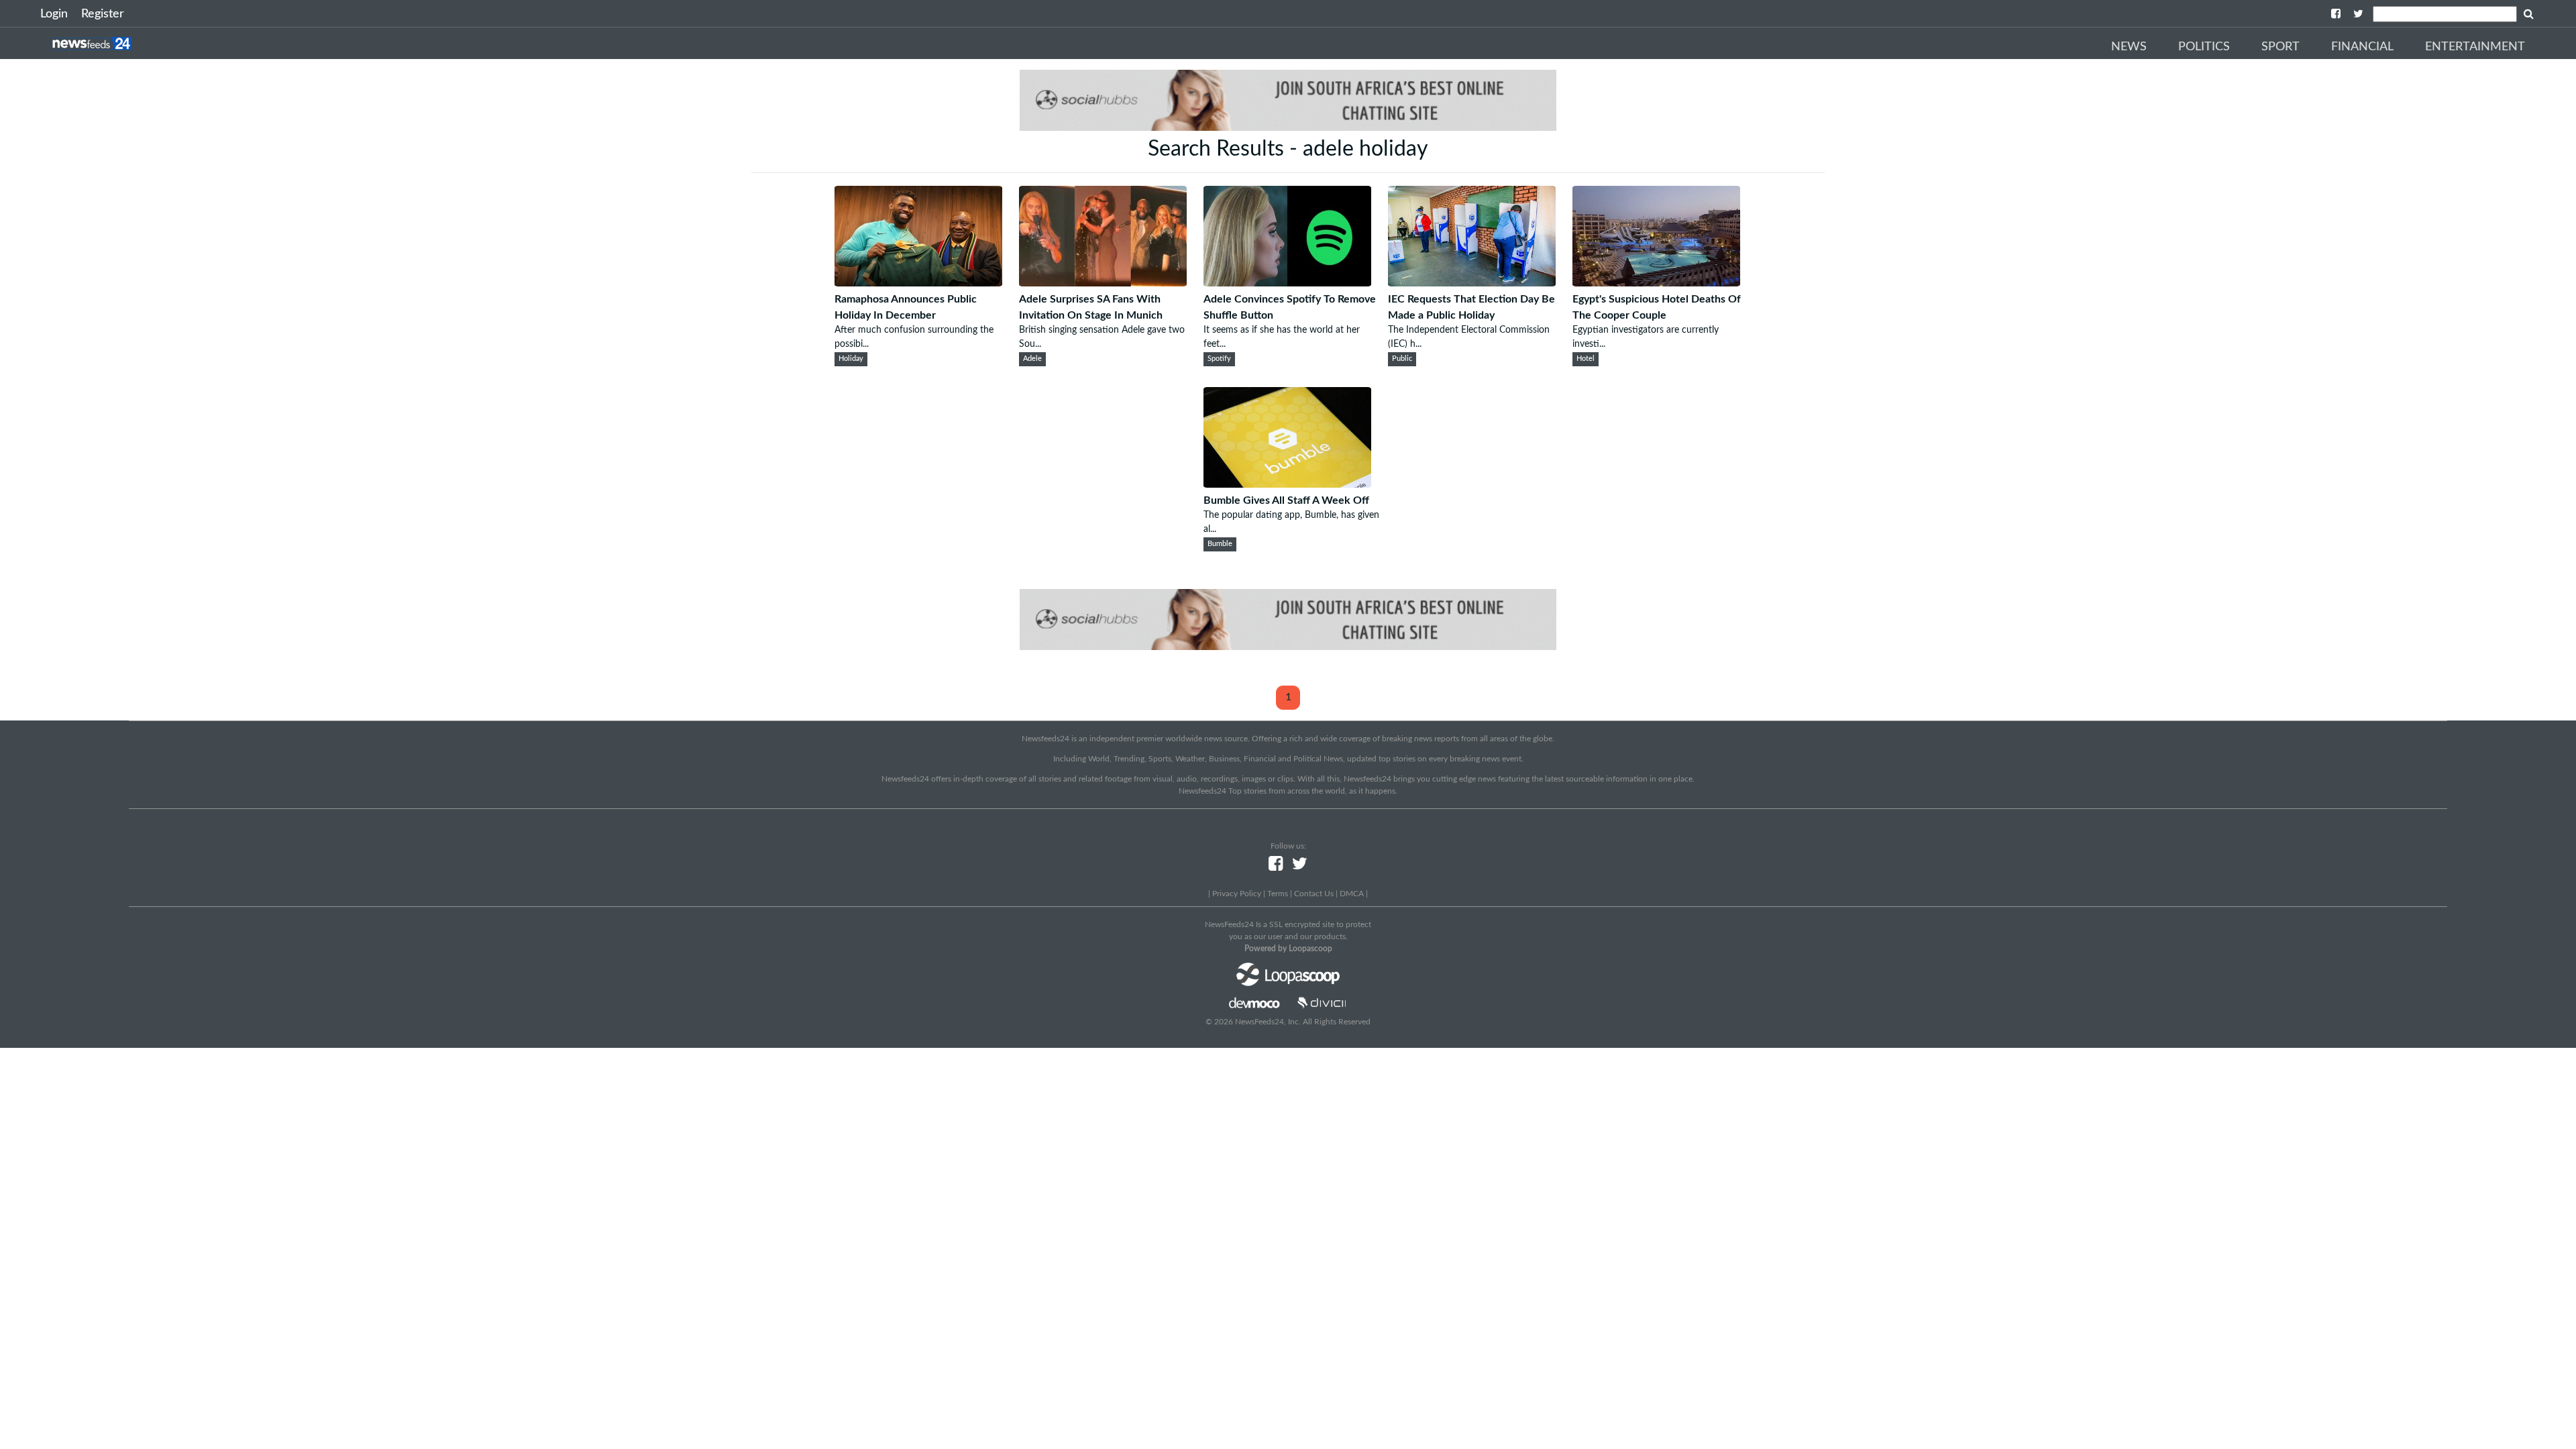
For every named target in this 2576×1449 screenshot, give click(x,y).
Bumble (1220, 544)
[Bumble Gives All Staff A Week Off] (1287, 484)
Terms (1278, 894)
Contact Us (1314, 894)
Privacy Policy (1237, 894)
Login (54, 14)
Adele (1032, 359)
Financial (2362, 47)
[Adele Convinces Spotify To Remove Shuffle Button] (1287, 283)
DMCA (1352, 894)
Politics (2204, 47)
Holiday (851, 359)
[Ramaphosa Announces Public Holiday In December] (918, 283)
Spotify (1219, 359)
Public (1402, 359)
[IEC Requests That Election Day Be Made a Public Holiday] (1472, 283)
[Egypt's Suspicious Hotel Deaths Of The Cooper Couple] (1656, 283)
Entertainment (2475, 47)
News (2129, 47)
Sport (2280, 47)
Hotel (1586, 359)
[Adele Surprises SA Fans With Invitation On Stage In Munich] (1103, 283)
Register (103, 14)
